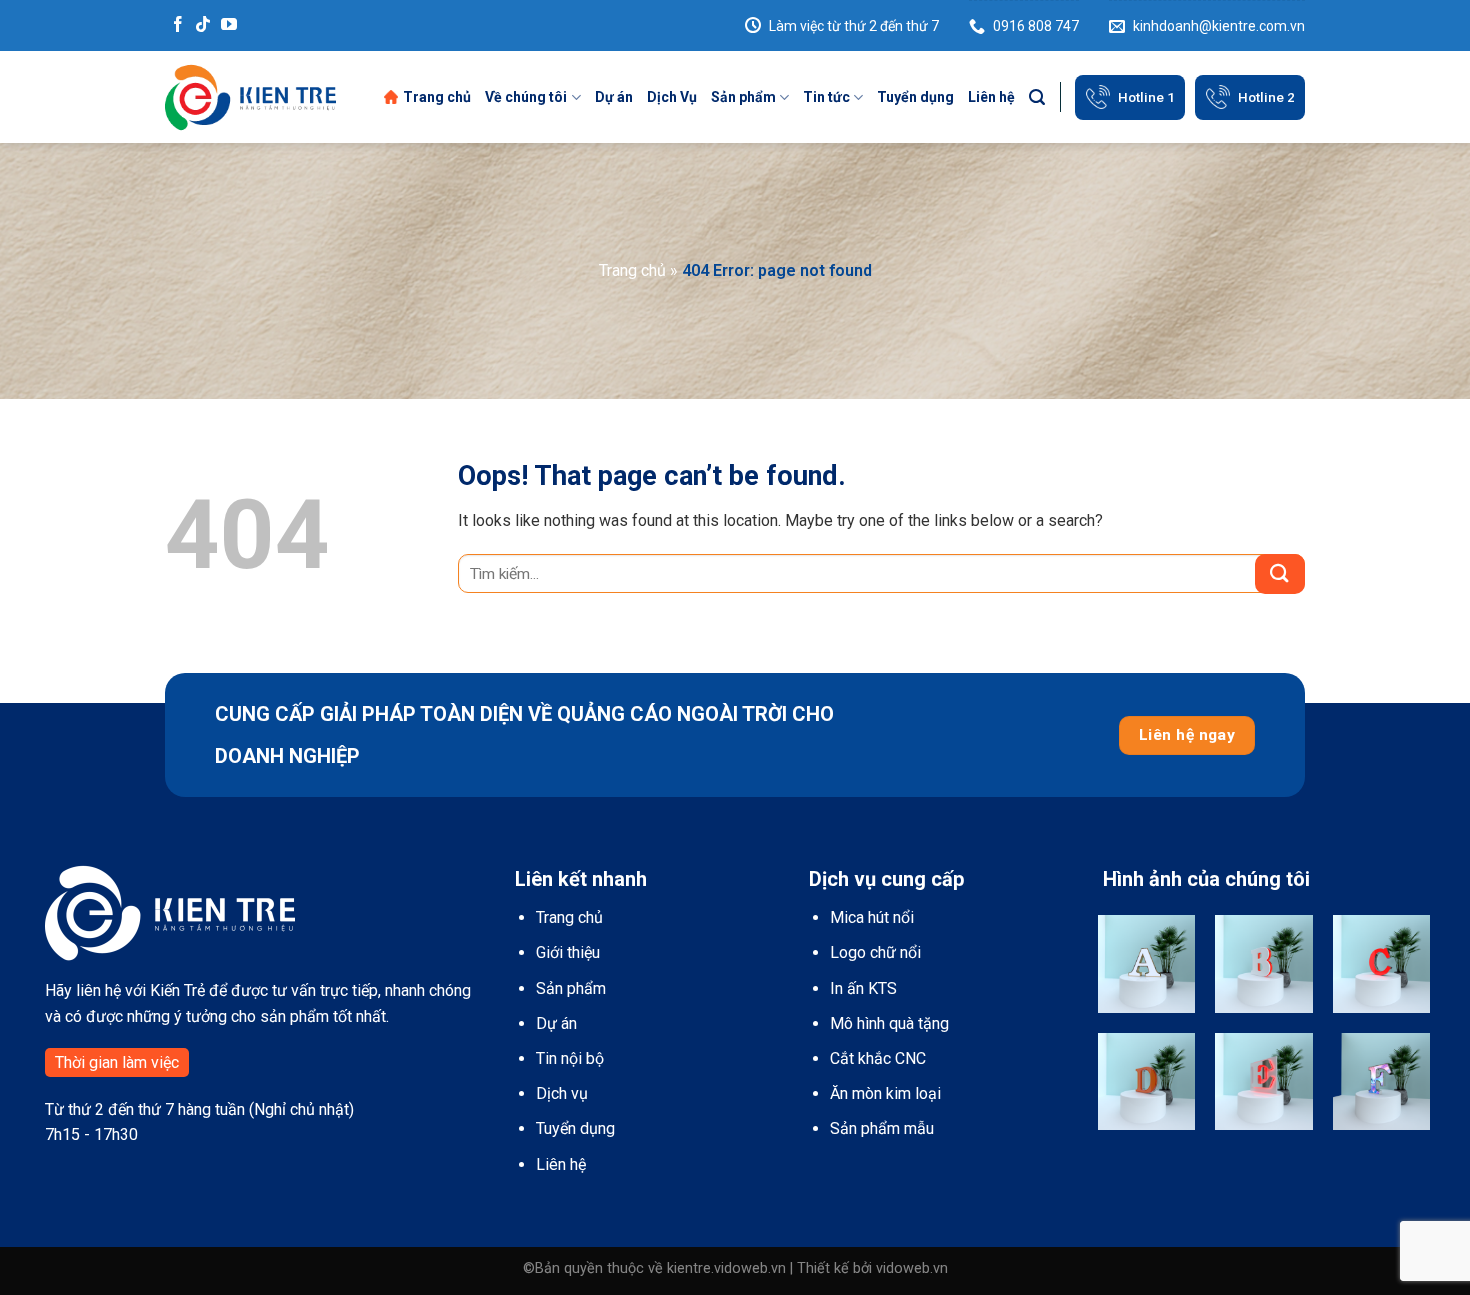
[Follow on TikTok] (203, 25)
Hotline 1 (1146, 97)
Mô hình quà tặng (889, 1023)
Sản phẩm (743, 97)
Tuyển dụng (915, 97)
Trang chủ (437, 97)
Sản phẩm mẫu (882, 1128)
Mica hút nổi (872, 917)
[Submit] (1280, 574)
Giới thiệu (568, 952)
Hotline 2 (1266, 97)
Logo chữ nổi (875, 952)
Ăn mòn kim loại (885, 1093)
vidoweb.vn (912, 1268)
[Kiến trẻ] (250, 97)
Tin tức (826, 97)
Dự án (614, 97)
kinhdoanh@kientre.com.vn (1219, 26)
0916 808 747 (1036, 26)
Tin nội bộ (570, 1058)
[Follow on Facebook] (178, 25)
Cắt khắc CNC (878, 1058)
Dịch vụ (562, 1093)
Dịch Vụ (672, 97)
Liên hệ (991, 97)
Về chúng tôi (526, 97)
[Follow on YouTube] (229, 25)
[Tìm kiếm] (1037, 97)
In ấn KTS (863, 988)
